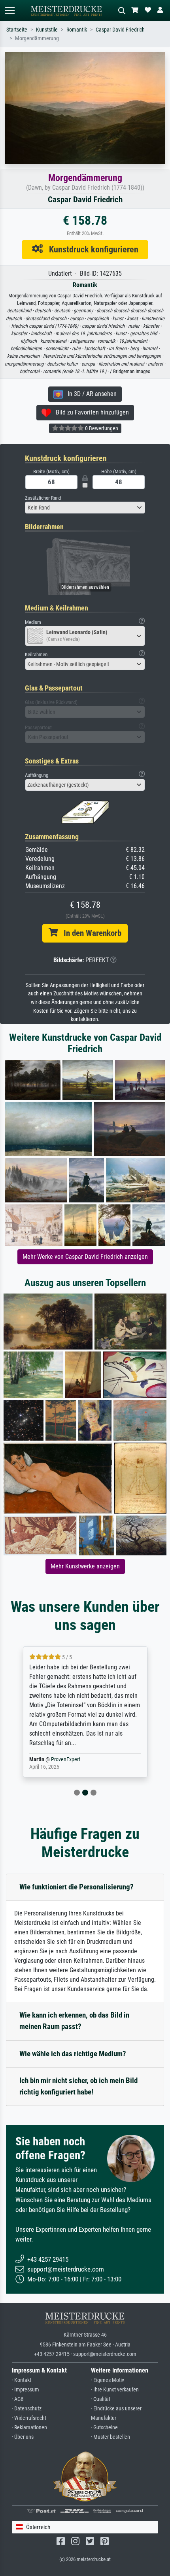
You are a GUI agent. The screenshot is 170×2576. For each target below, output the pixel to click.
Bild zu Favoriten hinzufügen (90, 412)
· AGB (18, 2399)
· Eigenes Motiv (108, 2380)
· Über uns (23, 2437)
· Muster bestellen (110, 2437)
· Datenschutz (27, 2409)
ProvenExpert (61, 1759)
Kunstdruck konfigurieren (91, 249)
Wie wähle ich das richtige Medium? (73, 2054)
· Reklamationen (29, 2428)
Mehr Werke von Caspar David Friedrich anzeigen (85, 1257)
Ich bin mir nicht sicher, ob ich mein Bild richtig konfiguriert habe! (78, 2086)
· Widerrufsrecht (29, 2418)
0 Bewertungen (101, 428)
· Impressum (25, 2390)
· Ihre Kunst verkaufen (115, 2390)
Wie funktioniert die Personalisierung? (76, 1887)
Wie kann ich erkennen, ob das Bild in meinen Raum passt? (74, 2021)
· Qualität (101, 2399)
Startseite (17, 30)
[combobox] (85, 508)
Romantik (77, 30)
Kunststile (47, 30)
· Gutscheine (104, 2428)
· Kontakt (22, 2380)
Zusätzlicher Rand (43, 498)
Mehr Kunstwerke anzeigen (85, 1566)
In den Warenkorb (90, 933)
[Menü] (9, 10)
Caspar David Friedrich (120, 30)
